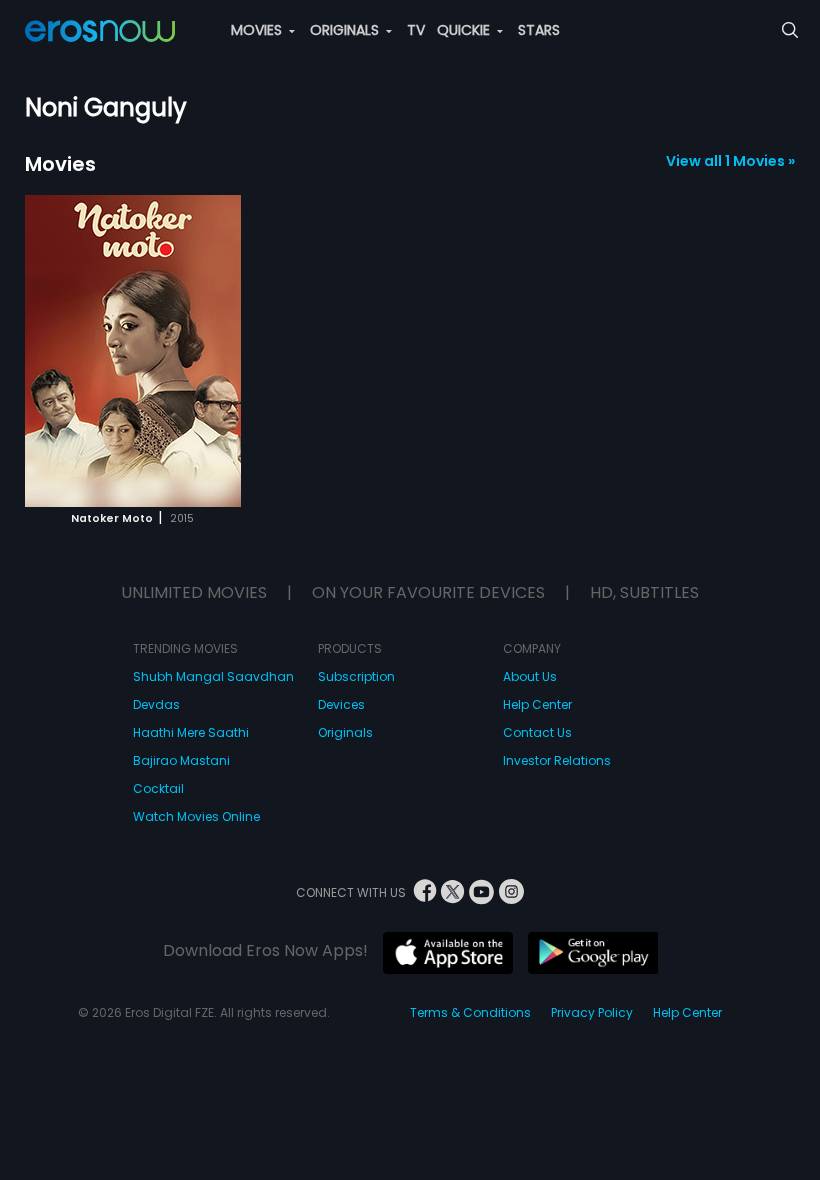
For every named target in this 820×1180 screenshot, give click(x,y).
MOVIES (258, 30)
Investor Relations (557, 760)
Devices (341, 704)
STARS (539, 30)
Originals (345, 732)
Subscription (356, 676)
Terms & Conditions (470, 1012)
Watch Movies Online (196, 816)
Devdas (156, 704)
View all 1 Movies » (730, 161)
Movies (60, 164)
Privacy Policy (592, 1012)
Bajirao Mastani (181, 760)
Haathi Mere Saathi (191, 732)
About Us (530, 676)
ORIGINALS (346, 30)
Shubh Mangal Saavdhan (213, 676)
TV (416, 30)
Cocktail (158, 788)
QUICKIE (465, 30)
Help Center (537, 704)
